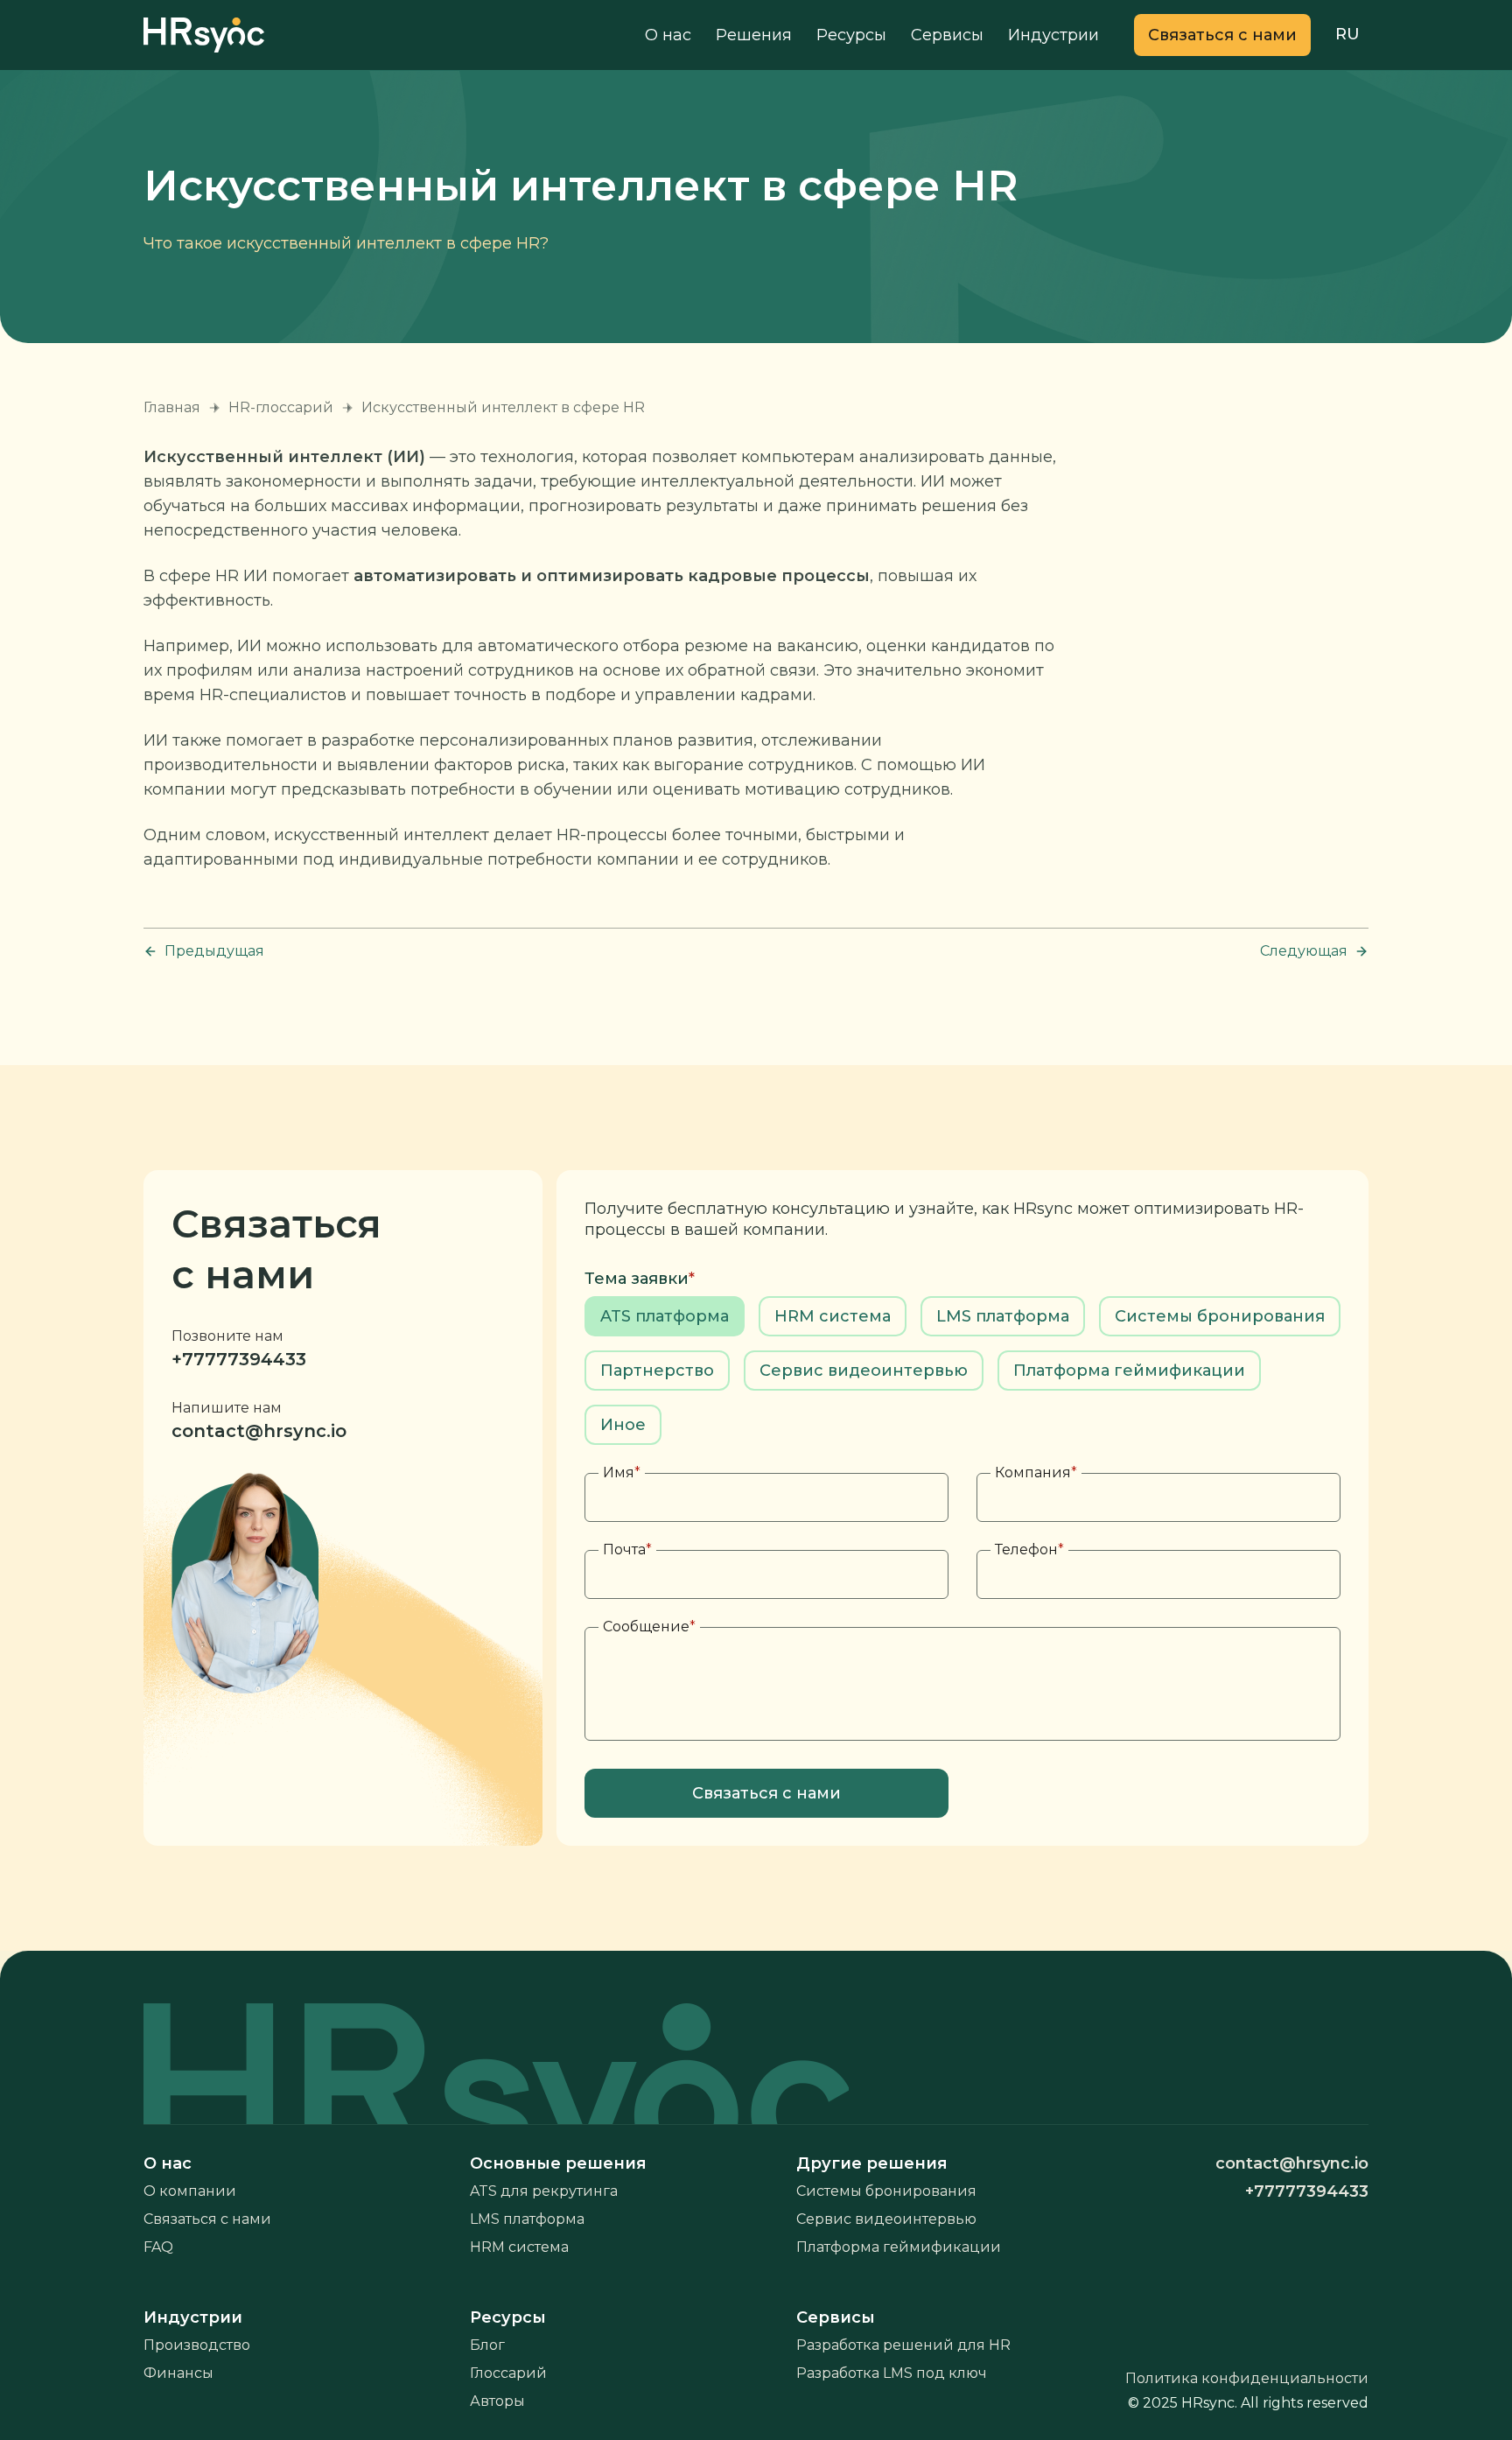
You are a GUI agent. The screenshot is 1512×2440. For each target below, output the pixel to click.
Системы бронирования (886, 2191)
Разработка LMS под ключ (892, 2373)
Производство (197, 2345)
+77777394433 (239, 1359)
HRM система (519, 2247)
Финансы (178, 2373)
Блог (487, 2345)
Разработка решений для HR (903, 2345)
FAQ (158, 2247)
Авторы (497, 2401)
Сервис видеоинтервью (886, 2219)
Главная (172, 407)
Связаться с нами (207, 2219)
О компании (190, 2191)
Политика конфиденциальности (1247, 2378)
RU (1347, 34)
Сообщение (649, 1627)
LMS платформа (527, 2219)
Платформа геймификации (899, 2247)
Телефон (1029, 1550)
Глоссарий (508, 2373)
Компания (1036, 1472)
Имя (622, 1472)
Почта (627, 1550)
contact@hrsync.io (259, 1431)
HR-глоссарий (281, 407)
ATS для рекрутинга (544, 2191)
